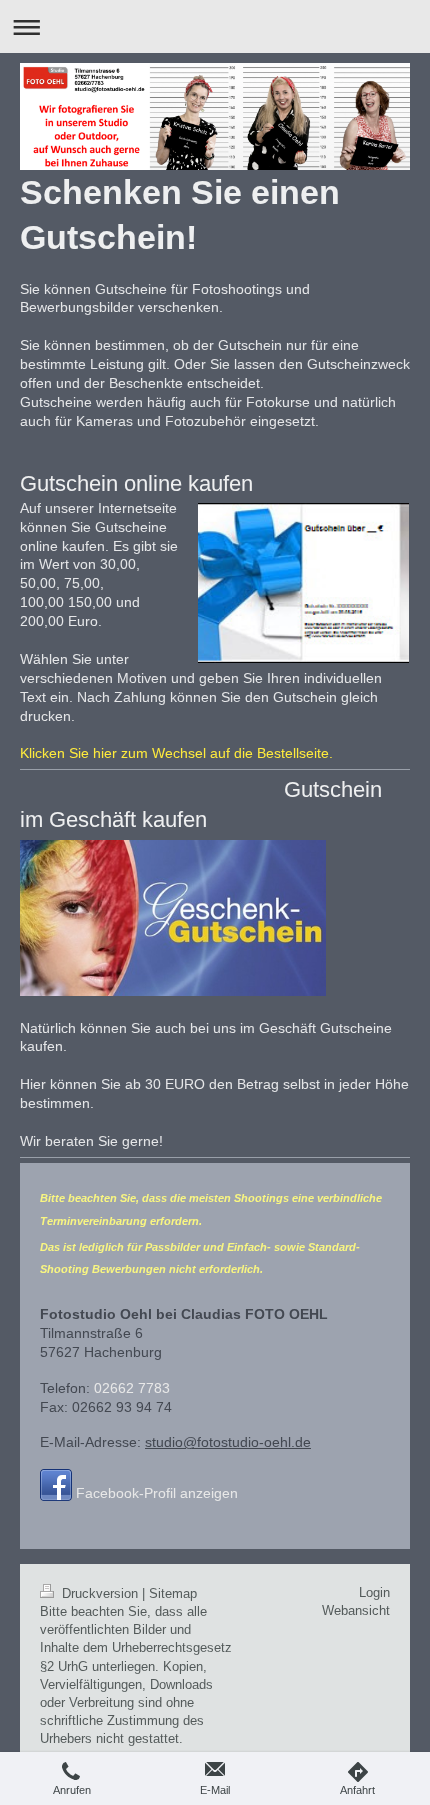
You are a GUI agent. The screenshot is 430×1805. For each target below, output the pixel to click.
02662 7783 (132, 1388)
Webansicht (356, 1610)
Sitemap (173, 1593)
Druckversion (100, 1593)
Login (374, 1592)
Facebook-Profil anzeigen (157, 1493)
